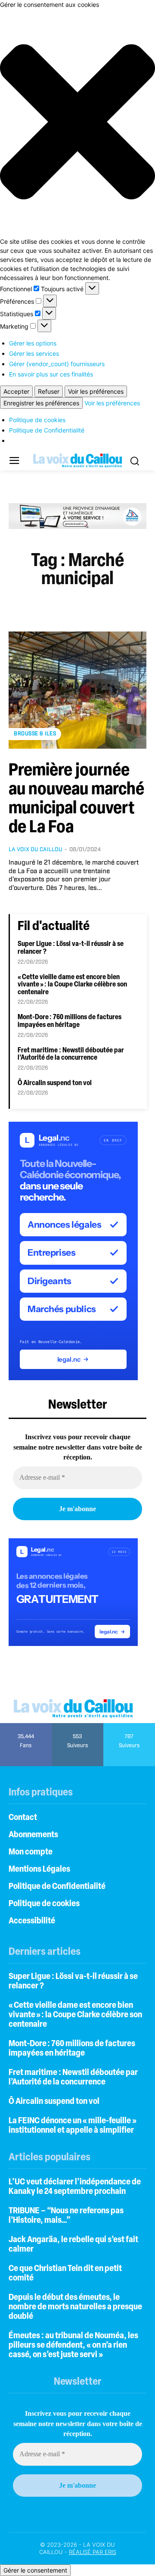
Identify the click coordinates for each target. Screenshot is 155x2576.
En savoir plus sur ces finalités (51, 374)
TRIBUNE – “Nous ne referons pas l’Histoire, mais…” (66, 2216)
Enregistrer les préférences (41, 403)
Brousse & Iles (35, 734)
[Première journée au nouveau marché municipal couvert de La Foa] (77, 690)
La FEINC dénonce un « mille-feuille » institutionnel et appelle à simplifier (73, 2126)
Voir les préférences (96, 391)
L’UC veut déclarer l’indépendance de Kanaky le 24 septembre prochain (75, 2187)
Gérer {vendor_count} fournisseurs (57, 364)
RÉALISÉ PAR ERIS (93, 2552)
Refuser (49, 391)
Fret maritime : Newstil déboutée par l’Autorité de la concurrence (71, 1055)
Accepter (16, 391)
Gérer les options (33, 343)
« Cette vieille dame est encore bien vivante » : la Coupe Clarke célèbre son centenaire (72, 985)
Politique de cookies (37, 420)
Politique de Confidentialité (47, 430)
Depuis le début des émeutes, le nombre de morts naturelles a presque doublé (75, 2307)
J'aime (26, 1726)
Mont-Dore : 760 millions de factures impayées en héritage (70, 1021)
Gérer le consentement (35, 2570)
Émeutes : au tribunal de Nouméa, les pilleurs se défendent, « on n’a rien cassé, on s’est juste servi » (73, 2346)
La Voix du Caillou (36, 850)
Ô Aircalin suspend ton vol (55, 1083)
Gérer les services (34, 353)
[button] (77, 123)
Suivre (78, 1726)
